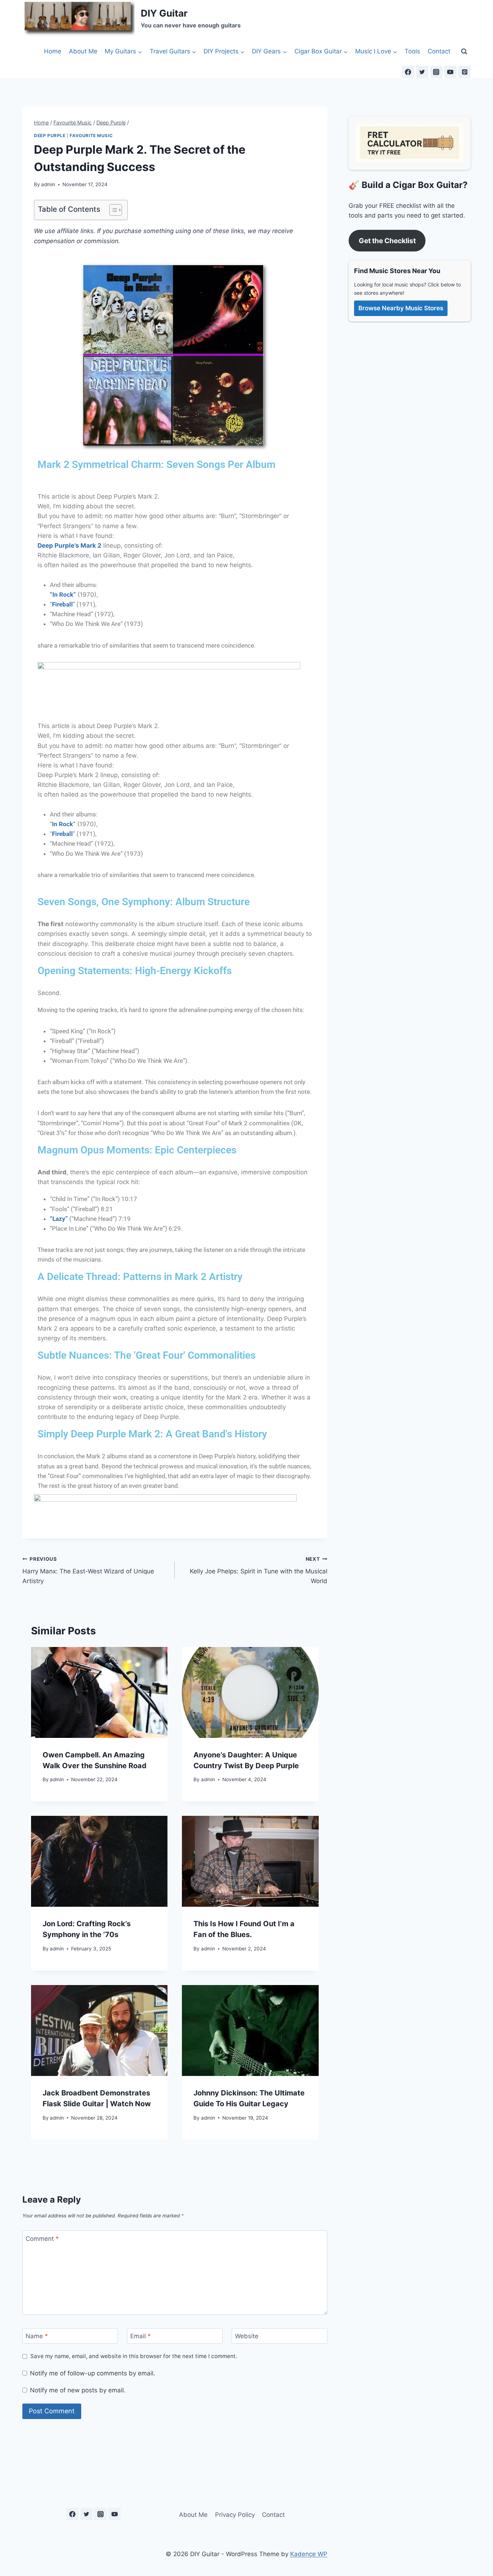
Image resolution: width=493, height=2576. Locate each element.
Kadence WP (309, 2554)
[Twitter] (422, 72)
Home (53, 51)
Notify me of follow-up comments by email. (93, 2373)
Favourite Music (91, 135)
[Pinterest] (464, 72)
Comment (42, 2239)
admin (48, 184)
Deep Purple (50, 135)
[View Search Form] (464, 51)
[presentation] (99, 1692)
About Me (83, 51)
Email (141, 2336)
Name (37, 2336)
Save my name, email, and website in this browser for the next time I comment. (134, 2356)
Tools (412, 51)
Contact (439, 51)
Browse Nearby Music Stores (401, 308)
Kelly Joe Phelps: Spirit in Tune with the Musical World (258, 1570)
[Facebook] (408, 72)
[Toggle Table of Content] (112, 210)
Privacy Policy (235, 2515)
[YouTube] (450, 72)
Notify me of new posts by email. (78, 2390)
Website (247, 2336)
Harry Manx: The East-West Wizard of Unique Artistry (88, 1570)
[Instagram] (436, 72)
